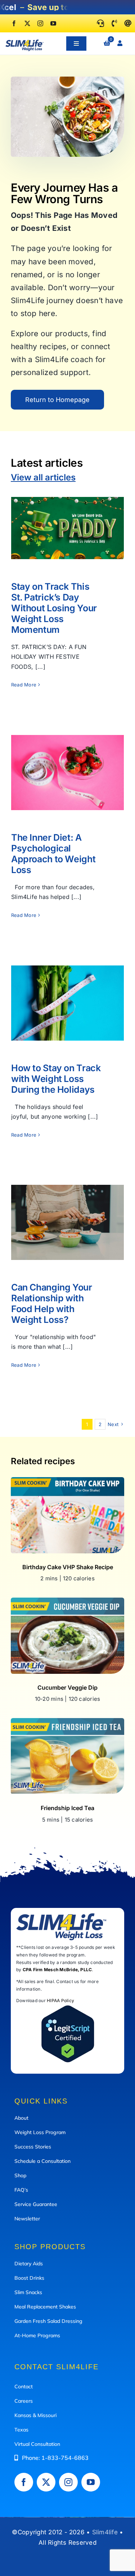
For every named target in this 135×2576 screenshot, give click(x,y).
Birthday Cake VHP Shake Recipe (68, 1567)
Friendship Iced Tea (67, 1808)
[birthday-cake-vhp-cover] (67, 1480)
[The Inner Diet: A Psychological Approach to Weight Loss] (67, 773)
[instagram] (40, 23)
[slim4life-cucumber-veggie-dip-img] (67, 1600)
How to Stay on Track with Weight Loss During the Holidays (67, 986)
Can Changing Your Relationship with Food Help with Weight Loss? (67, 1206)
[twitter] (27, 23)
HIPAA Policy (60, 2000)
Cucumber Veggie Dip (67, 1687)
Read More (24, 685)
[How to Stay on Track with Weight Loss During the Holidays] (67, 1003)
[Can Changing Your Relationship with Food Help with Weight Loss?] (67, 1222)
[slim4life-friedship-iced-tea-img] (67, 1721)
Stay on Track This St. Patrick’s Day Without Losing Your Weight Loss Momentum (67, 507)
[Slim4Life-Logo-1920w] (24, 42)
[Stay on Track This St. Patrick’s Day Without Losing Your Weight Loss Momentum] (67, 528)
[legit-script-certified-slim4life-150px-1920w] (68, 2008)
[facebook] (14, 23)
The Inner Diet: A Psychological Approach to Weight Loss (67, 756)
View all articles (43, 477)
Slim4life (105, 2532)
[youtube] (53, 23)
